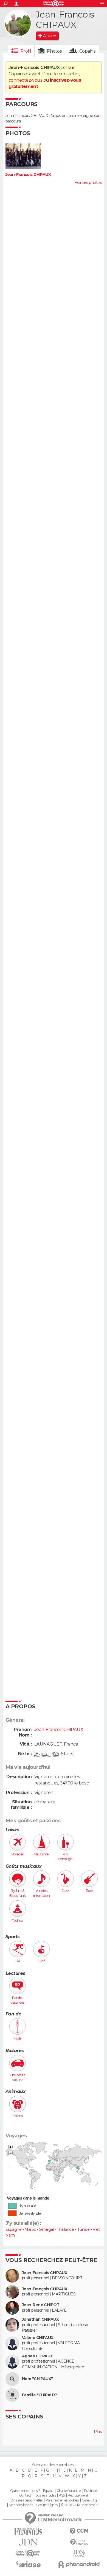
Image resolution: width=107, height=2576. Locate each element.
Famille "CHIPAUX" (40, 2395)
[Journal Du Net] (28, 2542)
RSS (62, 2495)
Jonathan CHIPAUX (40, 2319)
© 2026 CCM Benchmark (80, 2505)
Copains (87, 51)
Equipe (48, 2491)
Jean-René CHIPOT (41, 2305)
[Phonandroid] (79, 2564)
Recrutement (78, 2495)
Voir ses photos (88, 182)
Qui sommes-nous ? (25, 2491)
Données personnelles (26, 2500)
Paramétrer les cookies (62, 2500)
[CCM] (79, 2531)
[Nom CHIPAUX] (12, 2379)
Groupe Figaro (47, 2505)
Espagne (13, 2229)
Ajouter (50, 36)
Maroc (30, 2229)
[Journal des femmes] (28, 2531)
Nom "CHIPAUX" (37, 2379)
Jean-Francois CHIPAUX (28, 175)
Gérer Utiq (89, 2500)
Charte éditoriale (69, 2491)
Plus (98, 2432)
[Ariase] (28, 2564)
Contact (25, 2495)
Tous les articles (45, 2495)
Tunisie (83, 2229)
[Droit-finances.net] (79, 2542)
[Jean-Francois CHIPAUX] (18, 23)
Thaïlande (65, 2229)
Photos (54, 51)
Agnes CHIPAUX (37, 2356)
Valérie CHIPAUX (38, 2338)
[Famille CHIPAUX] (12, 2395)
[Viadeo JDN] (79, 2553)
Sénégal (46, 2229)
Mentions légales (21, 2505)
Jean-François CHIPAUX (45, 2289)
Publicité (90, 2491)
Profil (26, 51)
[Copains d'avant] (28, 2553)
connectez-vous (25, 80)
